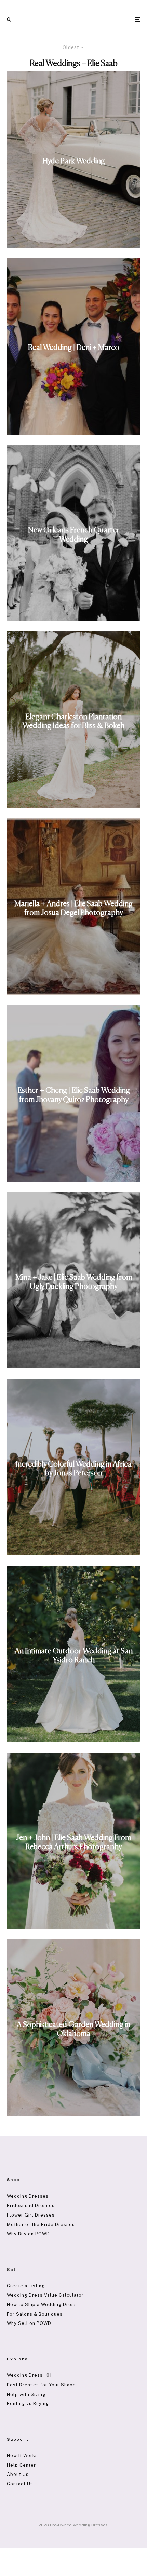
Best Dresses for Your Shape (41, 2385)
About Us (18, 2474)
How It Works (22, 2456)
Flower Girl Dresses (31, 2215)
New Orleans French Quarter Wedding (74, 535)
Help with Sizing (26, 2394)
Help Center (21, 2465)
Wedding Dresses (28, 2196)
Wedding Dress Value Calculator (45, 2295)
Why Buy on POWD (28, 2234)
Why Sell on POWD (29, 2323)
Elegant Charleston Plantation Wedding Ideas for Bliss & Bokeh (73, 721)
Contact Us (20, 2484)
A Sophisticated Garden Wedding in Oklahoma (73, 2029)
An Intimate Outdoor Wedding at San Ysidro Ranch (74, 1655)
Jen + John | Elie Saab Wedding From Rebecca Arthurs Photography (73, 1842)
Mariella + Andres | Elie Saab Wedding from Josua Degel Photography (73, 908)
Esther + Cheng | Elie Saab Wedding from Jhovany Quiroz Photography (74, 1095)
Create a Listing (26, 2286)
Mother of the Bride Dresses (41, 2225)
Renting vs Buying (28, 2404)
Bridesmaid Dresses (31, 2205)
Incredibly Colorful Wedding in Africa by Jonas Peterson (73, 1469)
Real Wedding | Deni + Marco (74, 348)
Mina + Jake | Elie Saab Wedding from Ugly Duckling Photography (74, 1282)
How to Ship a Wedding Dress (42, 2305)
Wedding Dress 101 (29, 2375)
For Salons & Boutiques (35, 2314)
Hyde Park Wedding (74, 161)
